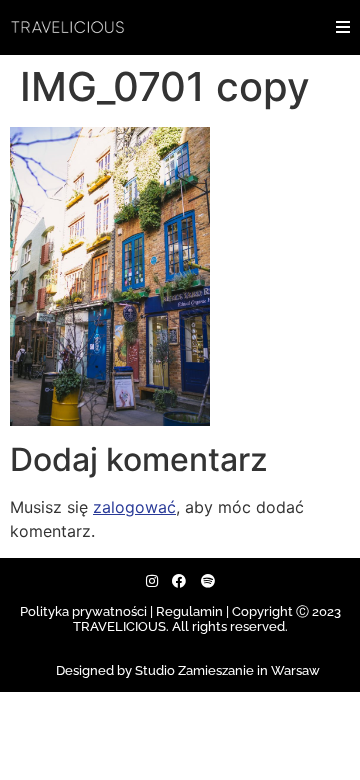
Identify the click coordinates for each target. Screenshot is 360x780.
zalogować (134, 507)
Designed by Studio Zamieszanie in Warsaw (188, 670)
